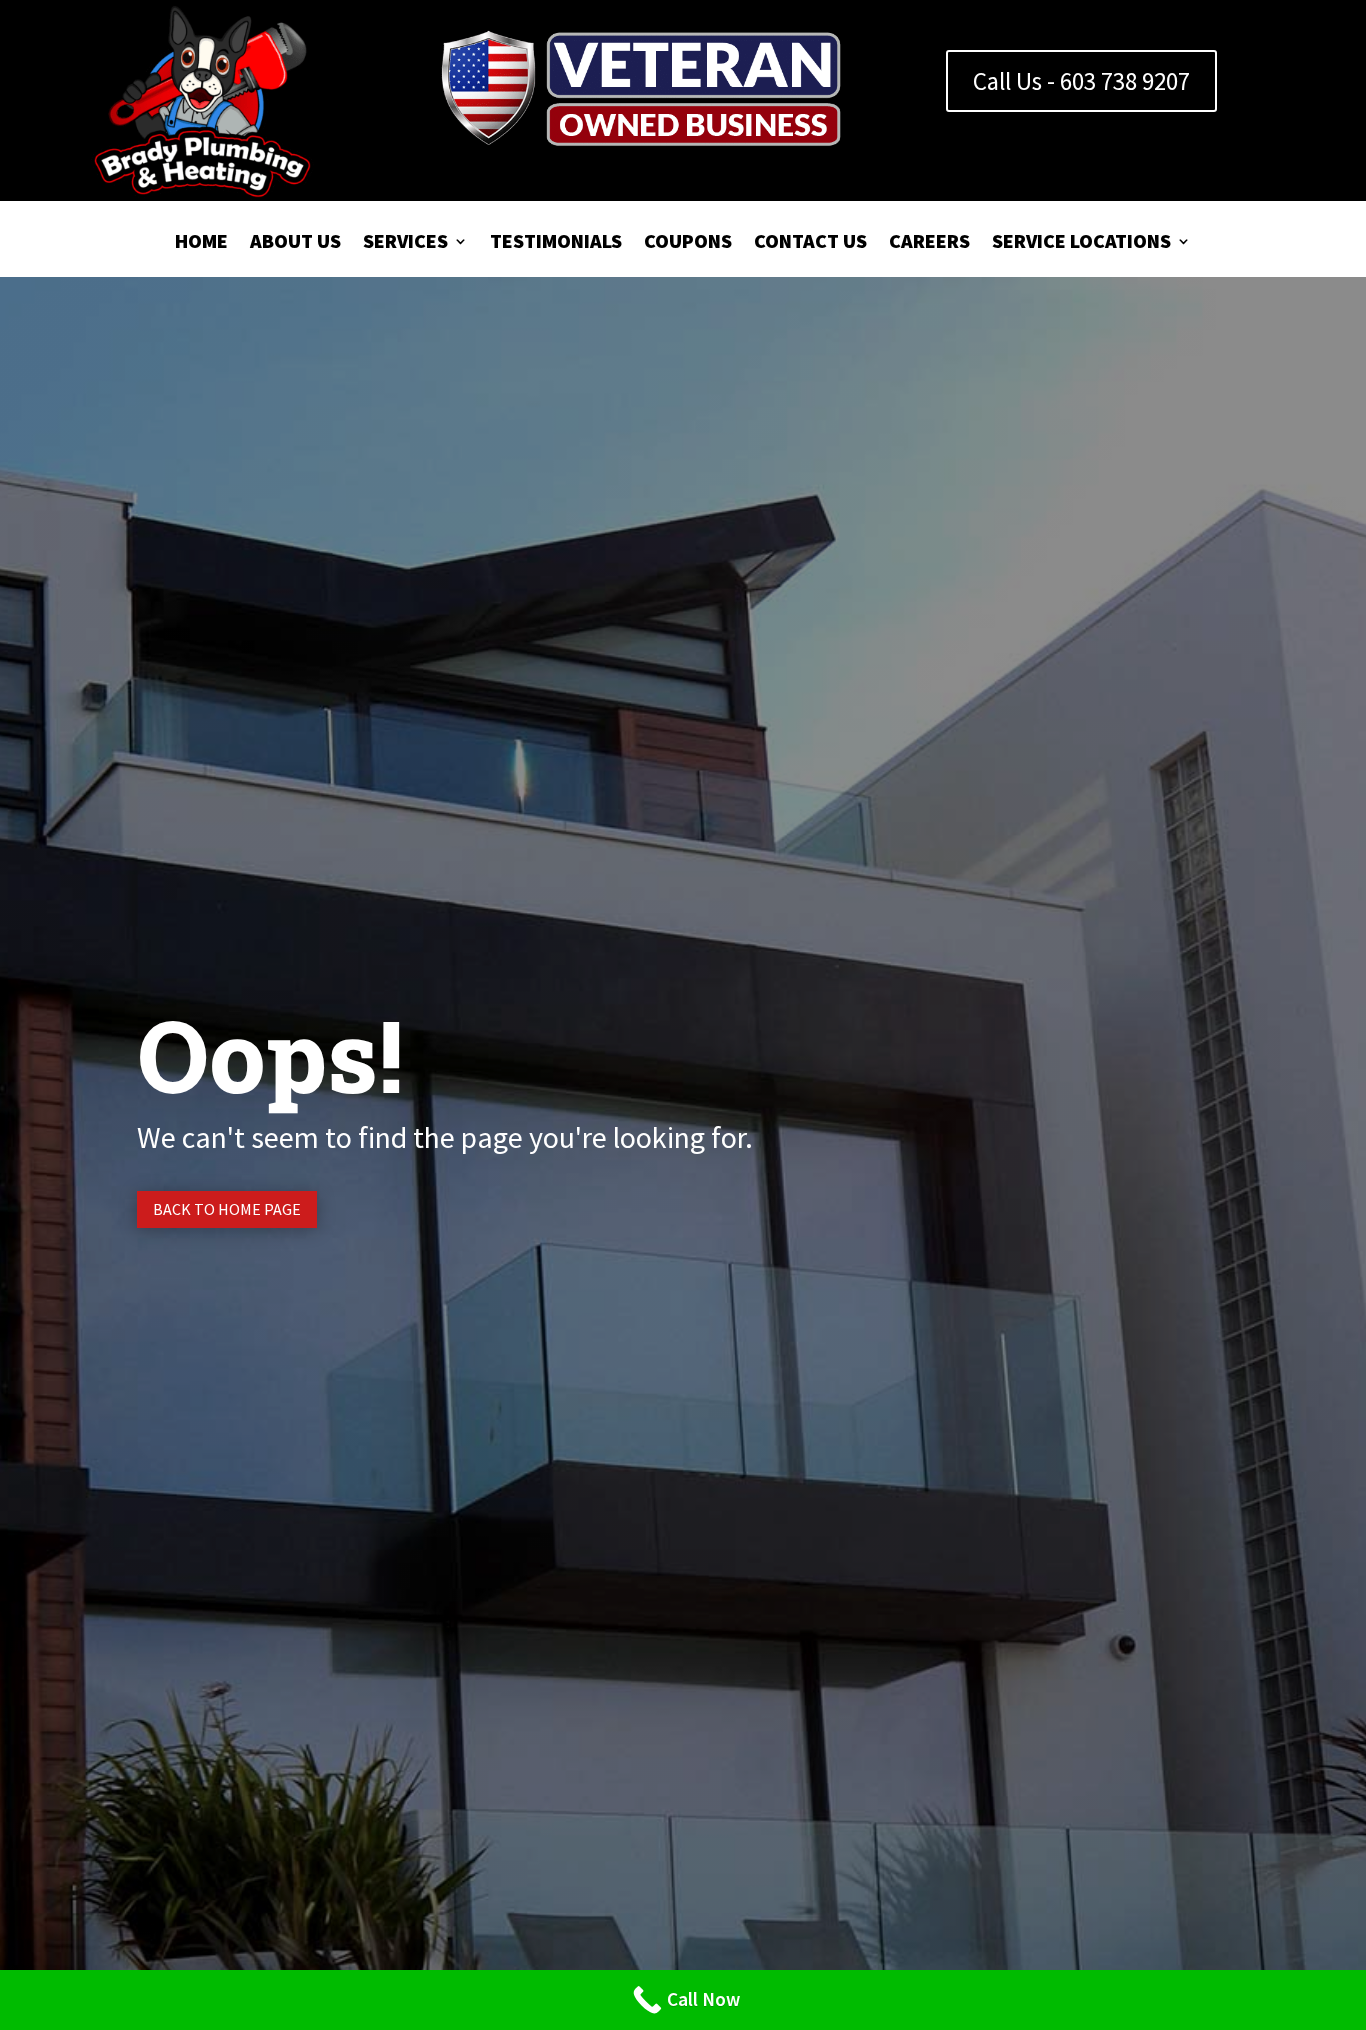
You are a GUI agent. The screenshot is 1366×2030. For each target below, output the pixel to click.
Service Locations (1081, 243)
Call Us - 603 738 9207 (1081, 81)
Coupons (688, 243)
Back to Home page (227, 1209)
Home (201, 243)
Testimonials (556, 243)
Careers (929, 243)
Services (405, 243)
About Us (295, 243)
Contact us (810, 243)
